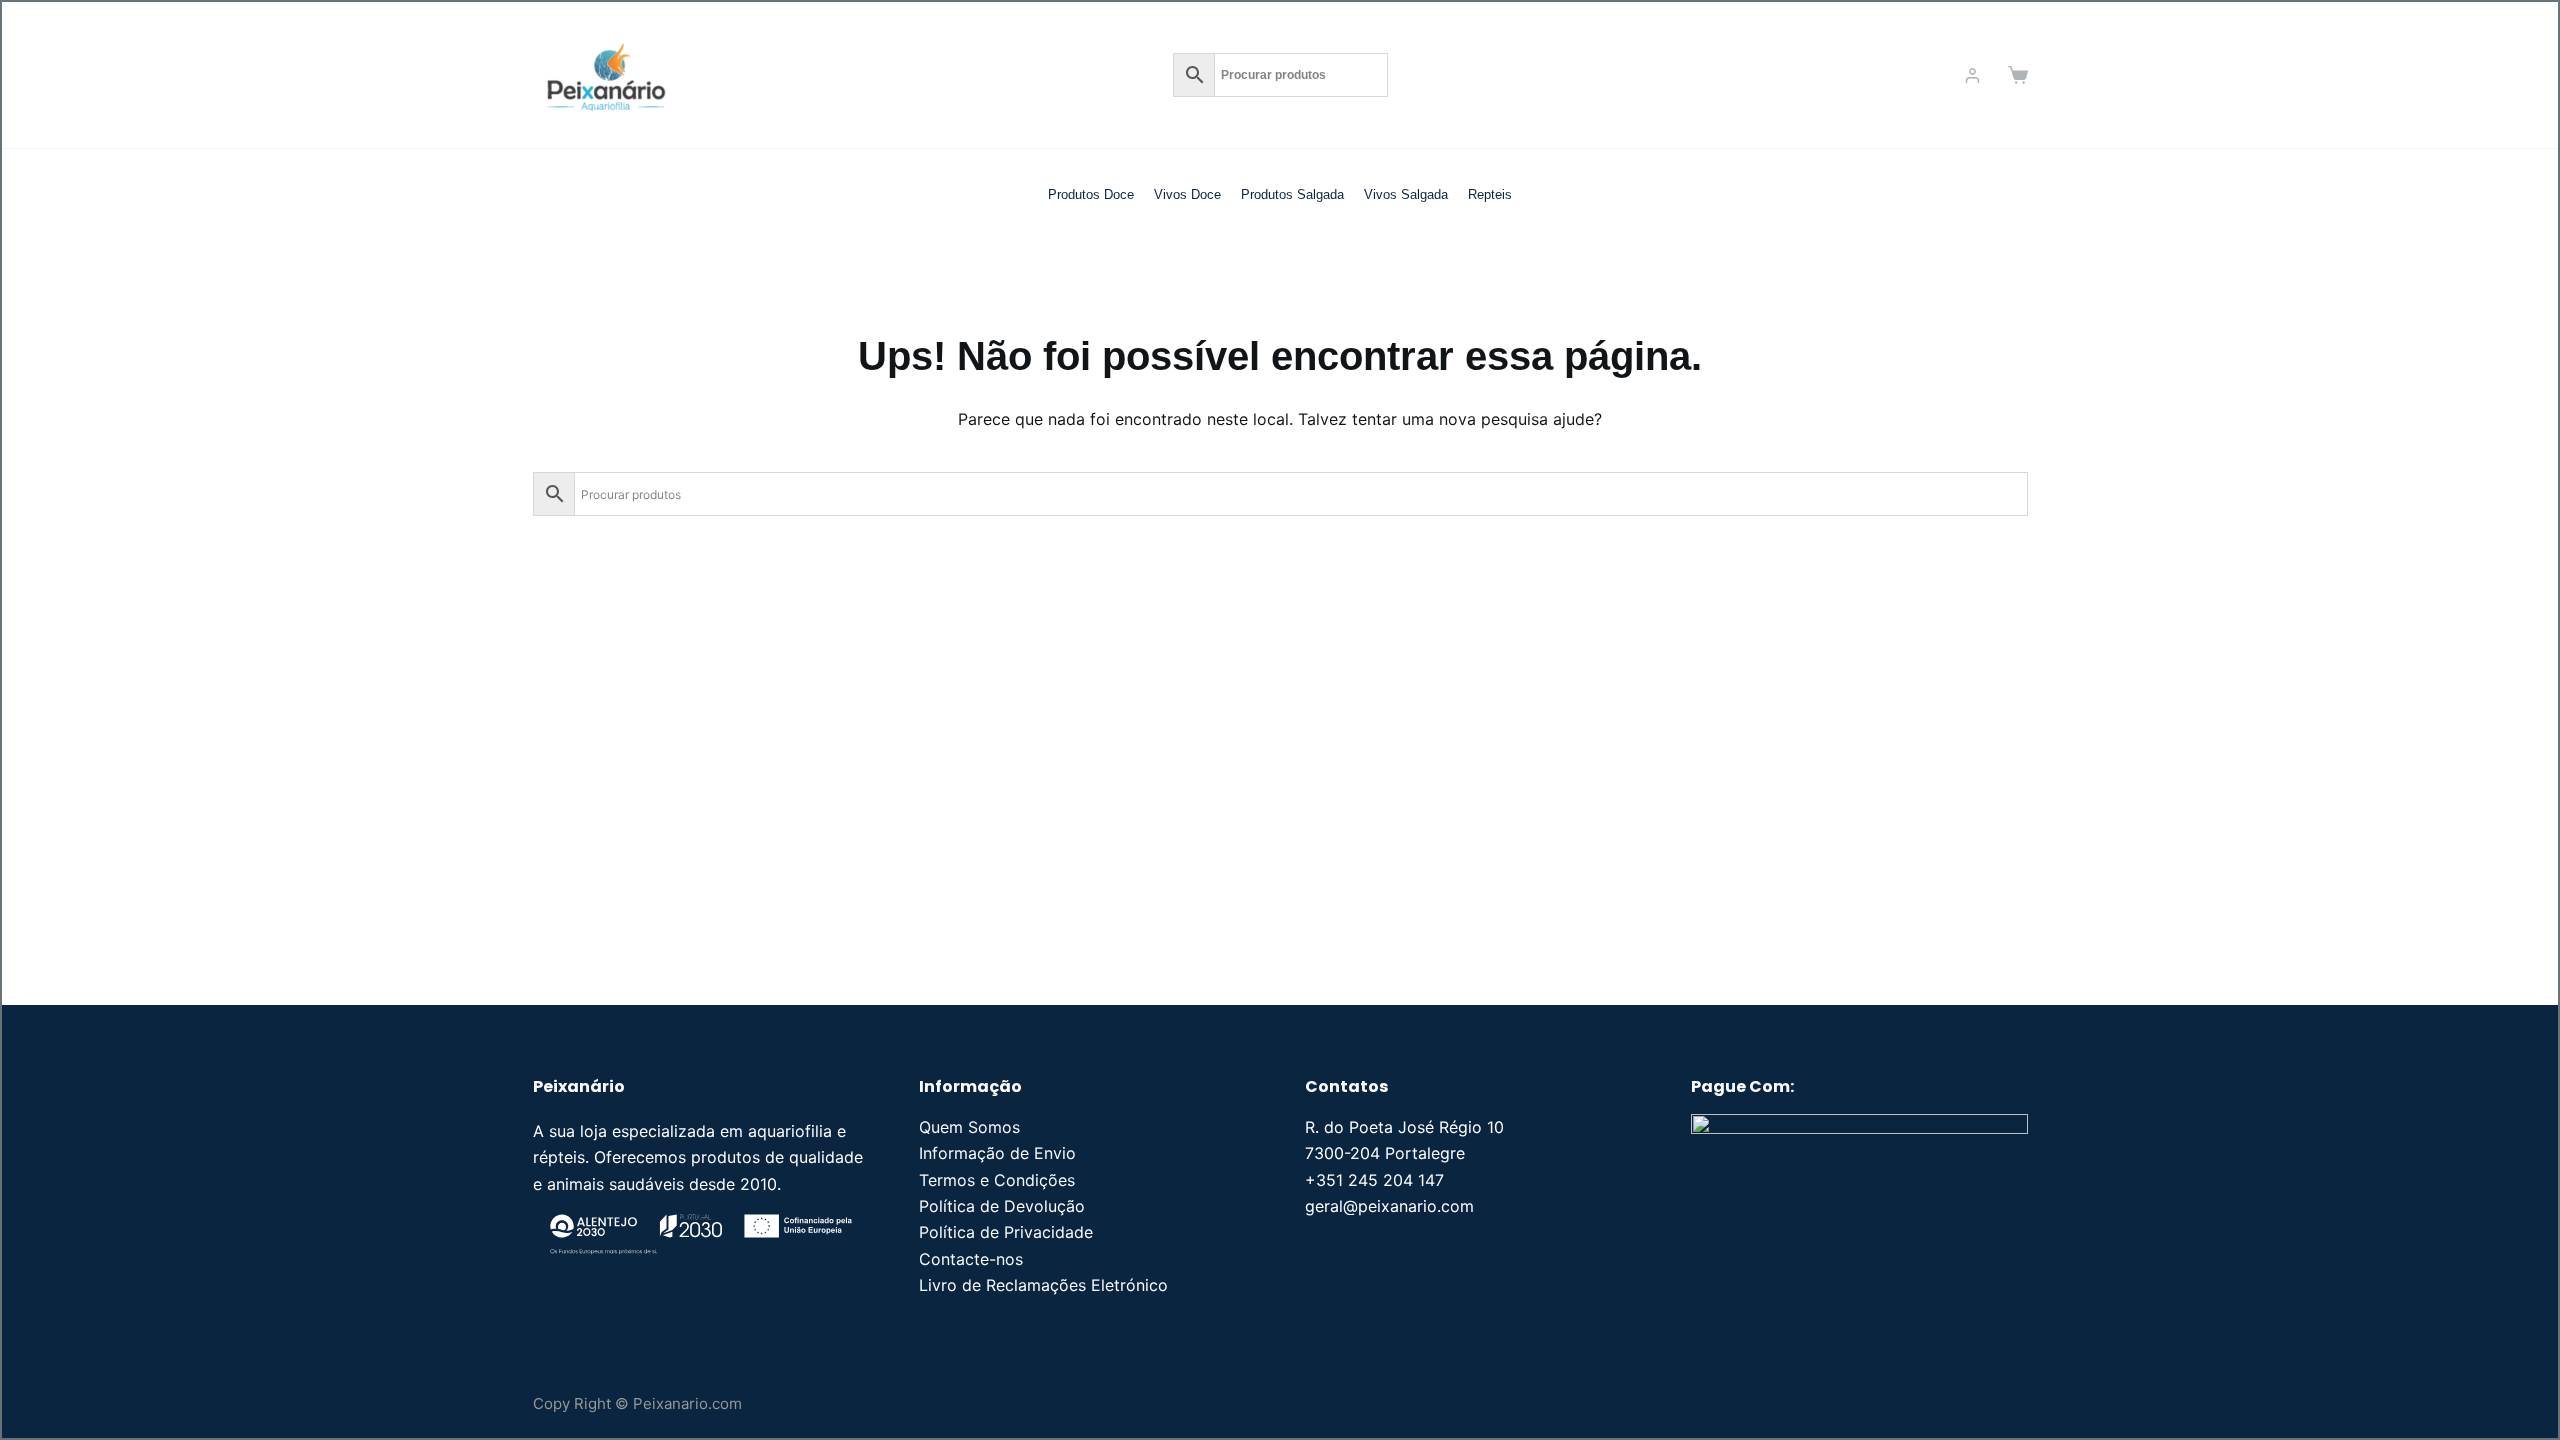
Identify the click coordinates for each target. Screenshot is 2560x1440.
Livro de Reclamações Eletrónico (1043, 1285)
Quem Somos (969, 1127)
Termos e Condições (997, 1180)
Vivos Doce (1187, 194)
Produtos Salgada (1292, 194)
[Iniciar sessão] (1972, 75)
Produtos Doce (1091, 194)
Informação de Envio (997, 1153)
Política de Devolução (1002, 1206)
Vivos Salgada (1406, 194)
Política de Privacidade (1006, 1232)
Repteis (1490, 194)
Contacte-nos (971, 1259)
